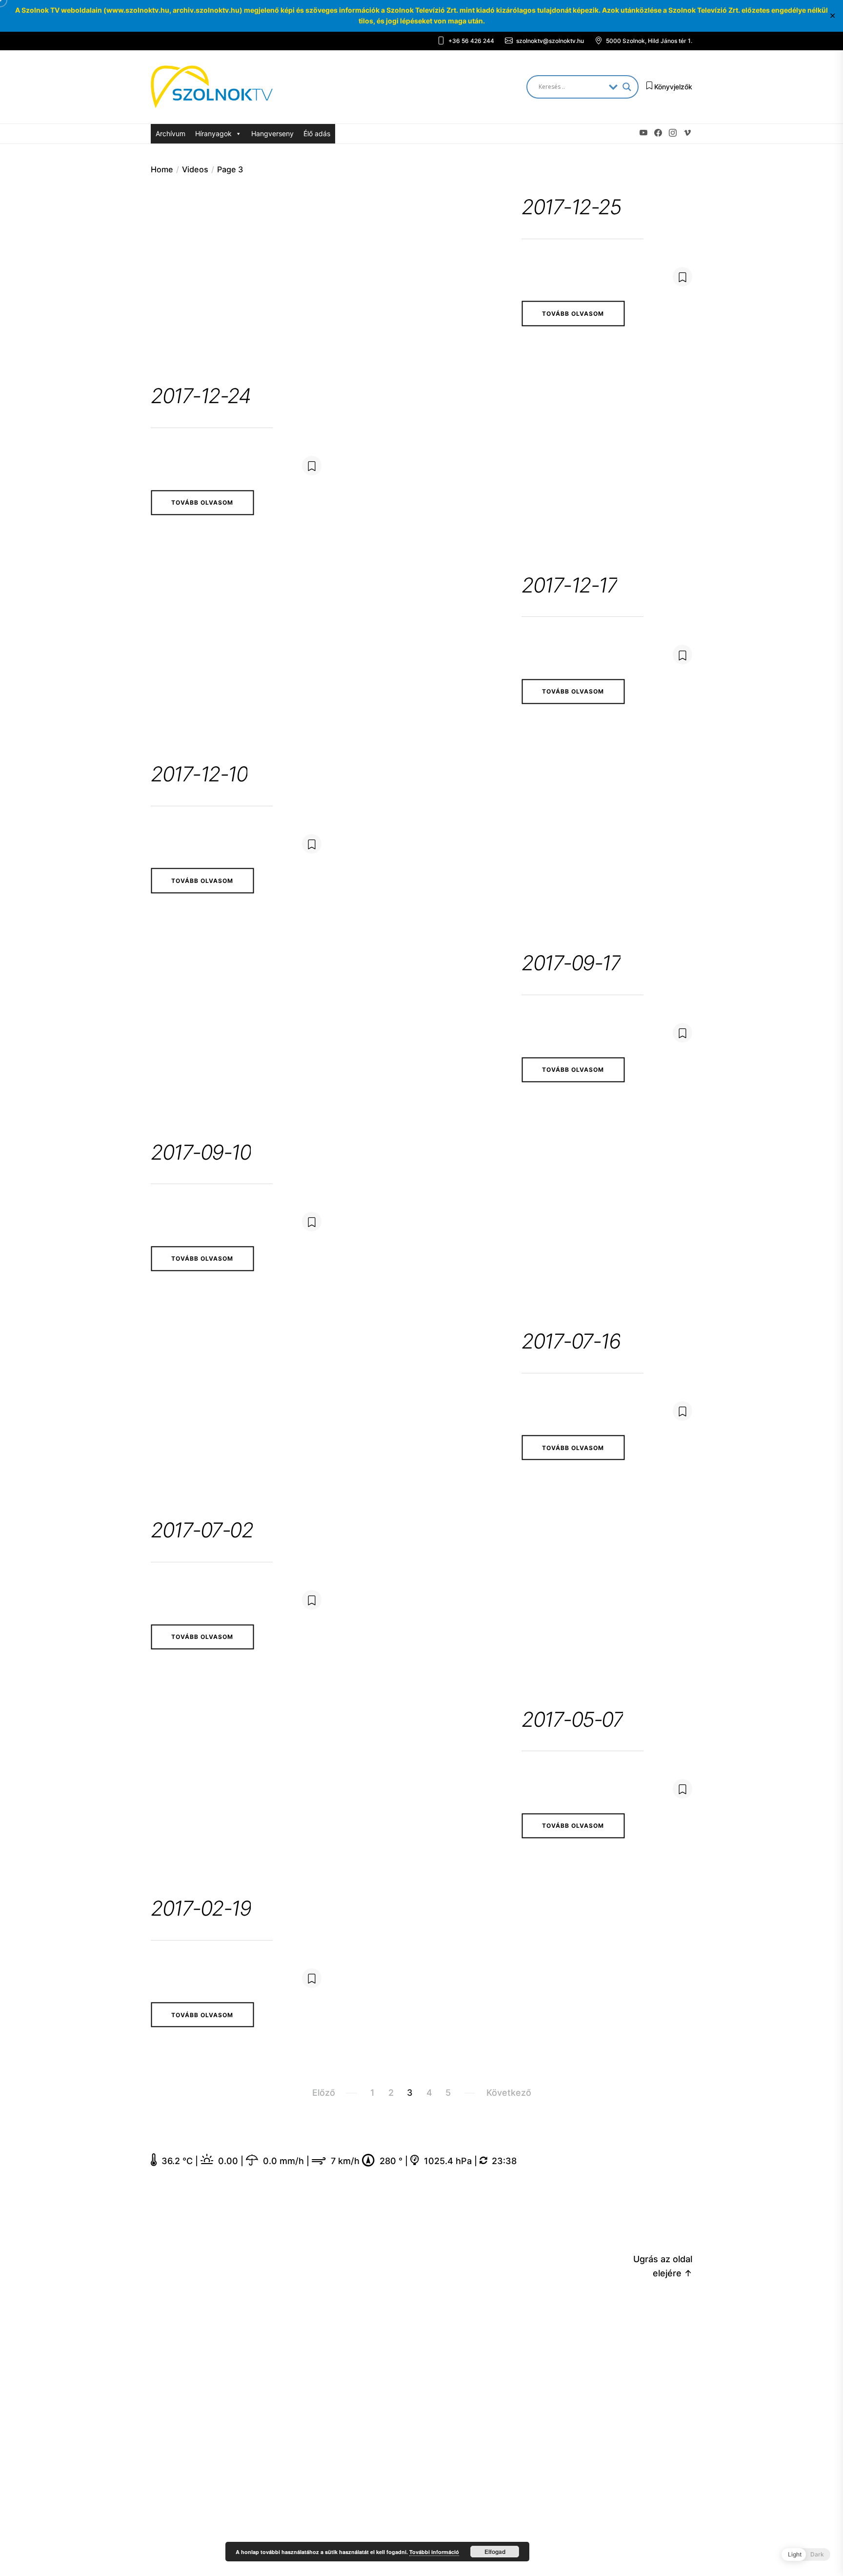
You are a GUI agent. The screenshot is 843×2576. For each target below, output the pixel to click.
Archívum (171, 133)
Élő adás (317, 133)
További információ (434, 2552)
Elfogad (495, 2552)
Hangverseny (272, 133)
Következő (509, 2093)
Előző (324, 2093)
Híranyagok (213, 133)
